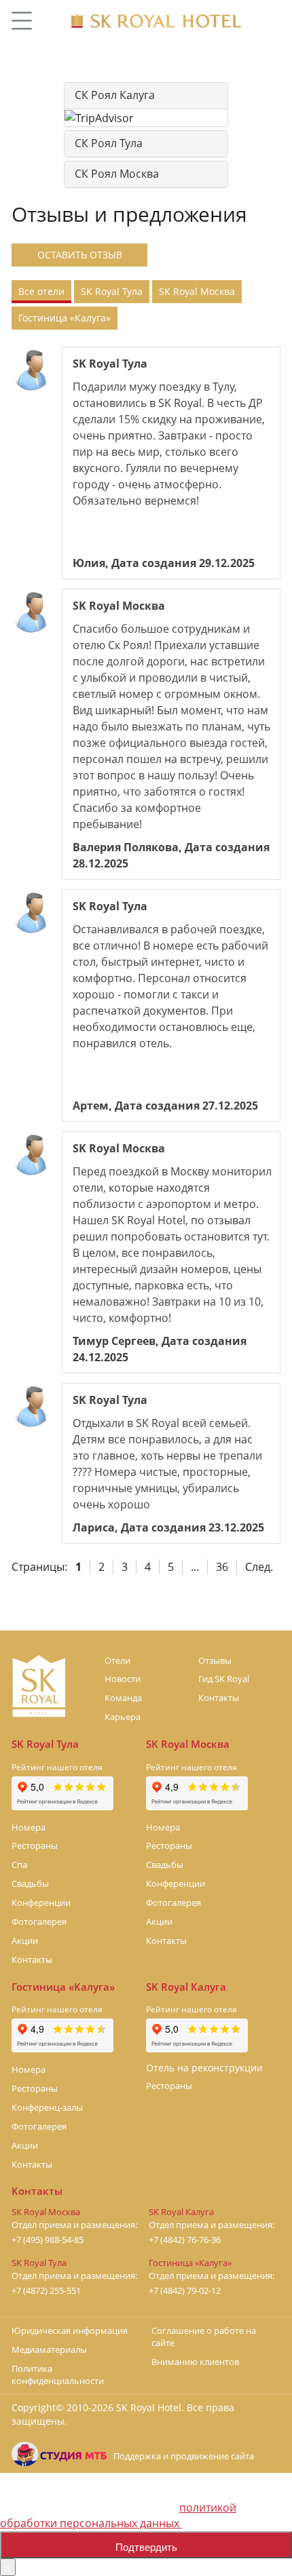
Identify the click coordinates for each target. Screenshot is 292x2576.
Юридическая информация (70, 2330)
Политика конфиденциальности (58, 2375)
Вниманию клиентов (195, 2362)
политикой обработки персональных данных (118, 2515)
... (195, 1567)
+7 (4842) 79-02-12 (185, 2291)
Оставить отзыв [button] (80, 255)
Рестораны (35, 1846)
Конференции (41, 1902)
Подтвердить (146, 2546)
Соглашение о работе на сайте (204, 2337)
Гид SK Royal (224, 1679)
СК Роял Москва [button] (117, 174)
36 (222, 1567)
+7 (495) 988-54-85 (48, 2240)
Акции (25, 1940)
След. (259, 1567)
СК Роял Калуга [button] (115, 95)
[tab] (146, 96)
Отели (117, 1660)
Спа (19, 1865)
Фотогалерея (39, 1921)
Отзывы (215, 1660)
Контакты (219, 1698)
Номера (29, 1827)
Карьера (123, 1717)
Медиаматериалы (49, 2349)
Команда (123, 1698)
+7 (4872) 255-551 (46, 2291)
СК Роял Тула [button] (109, 143)
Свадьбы (30, 1884)
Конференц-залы (47, 2107)
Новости (123, 1679)
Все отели (41, 291)
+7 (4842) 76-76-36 (185, 2240)
